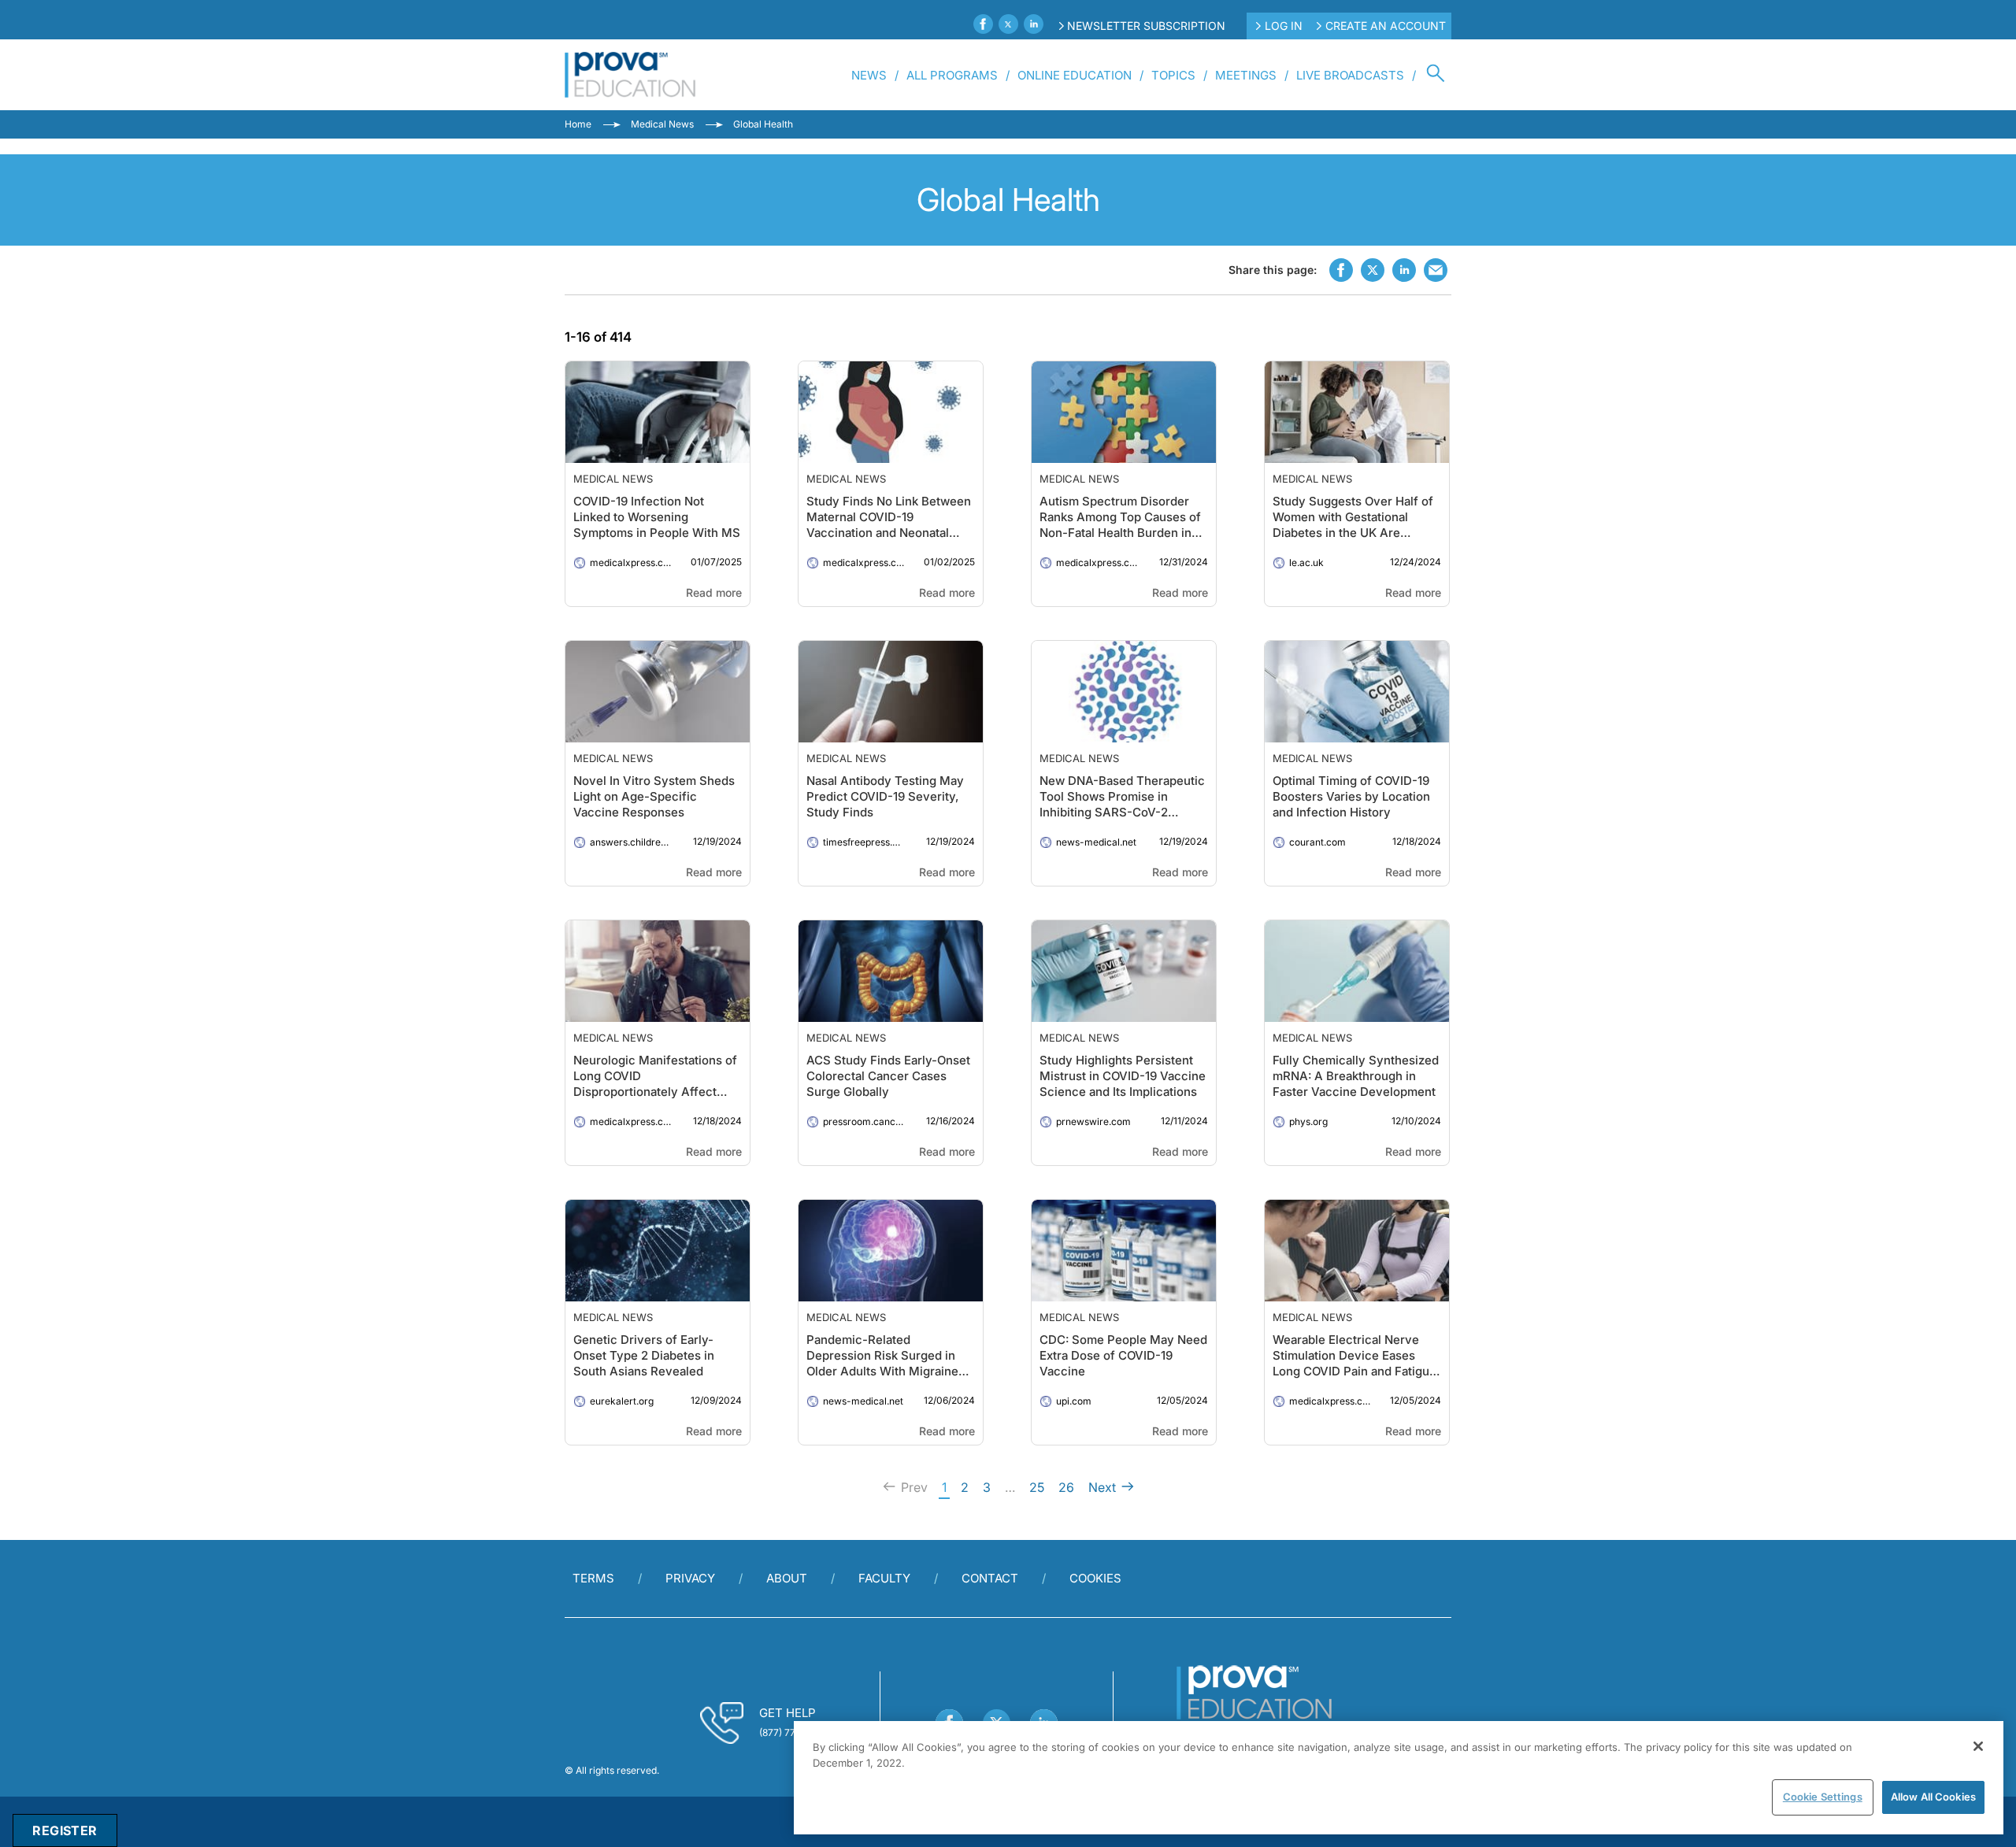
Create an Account (1386, 26)
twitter (1373, 270)
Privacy (690, 1578)
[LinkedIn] (1034, 24)
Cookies (1095, 1578)
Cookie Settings (1823, 1797)
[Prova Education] (630, 75)
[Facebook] (983, 24)
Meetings (1246, 75)
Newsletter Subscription (1146, 26)
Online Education (1075, 75)
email (1436, 270)
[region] (1399, 1778)
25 (1037, 1487)
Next (1102, 1487)
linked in (1404, 270)
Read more (714, 592)
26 (1066, 1487)
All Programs (952, 75)
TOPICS (1173, 75)
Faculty (884, 1578)
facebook (1341, 270)
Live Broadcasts (1350, 75)
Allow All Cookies (1933, 1797)
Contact (990, 1578)
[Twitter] (1008, 24)
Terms (593, 1578)
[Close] (1978, 1746)
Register (65, 1830)
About (787, 1578)
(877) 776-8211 (792, 1732)
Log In (1284, 26)
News (869, 75)
